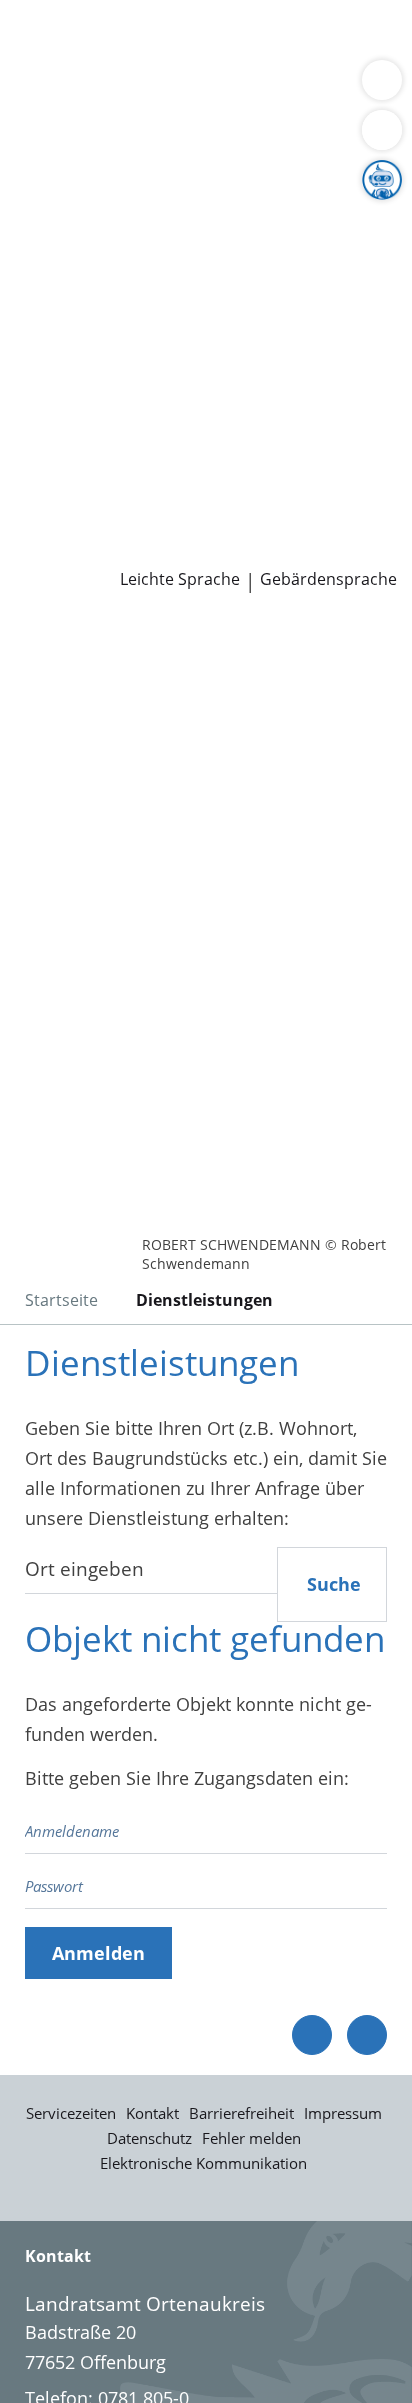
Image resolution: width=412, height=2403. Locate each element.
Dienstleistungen (71, 13)
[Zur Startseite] (70, 647)
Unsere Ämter (58, 141)
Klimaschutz (334, 243)
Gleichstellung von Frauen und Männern (184, 293)
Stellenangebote (83, 447)
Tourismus (60, 268)
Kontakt (152, 2113)
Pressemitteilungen (96, 550)
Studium (50, 473)
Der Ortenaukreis (87, 192)
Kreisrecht (308, 370)
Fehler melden (251, 2138)
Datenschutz (149, 2138)
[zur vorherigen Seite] (312, 2035)
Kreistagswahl (73, 396)
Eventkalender (215, 447)
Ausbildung (327, 447)
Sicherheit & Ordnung (106, 89)
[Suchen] (382, 130)
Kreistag (34, 345)
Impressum (343, 2113)
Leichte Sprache (180, 579)
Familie (45, 64)
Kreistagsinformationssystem (138, 370)
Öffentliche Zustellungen (286, 550)
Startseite (61, 1300)
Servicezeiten (71, 2113)
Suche (334, 1584)
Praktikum (133, 473)
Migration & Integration (179, 64)
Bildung (333, 218)
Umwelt (47, 114)
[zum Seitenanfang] (367, 2035)
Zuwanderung (73, 243)
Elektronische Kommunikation (203, 2163)
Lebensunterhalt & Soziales (188, 38)
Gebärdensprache (328, 579)
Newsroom (46, 524)
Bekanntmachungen (194, 268)
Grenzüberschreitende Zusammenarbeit (183, 319)
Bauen (42, 38)
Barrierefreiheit (241, 2113)
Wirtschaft (245, 89)
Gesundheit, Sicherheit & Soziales (155, 218)
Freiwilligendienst (255, 473)
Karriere (33, 422)
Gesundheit (341, 89)
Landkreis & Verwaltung (99, 167)
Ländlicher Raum (207, 243)
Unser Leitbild (73, 498)
